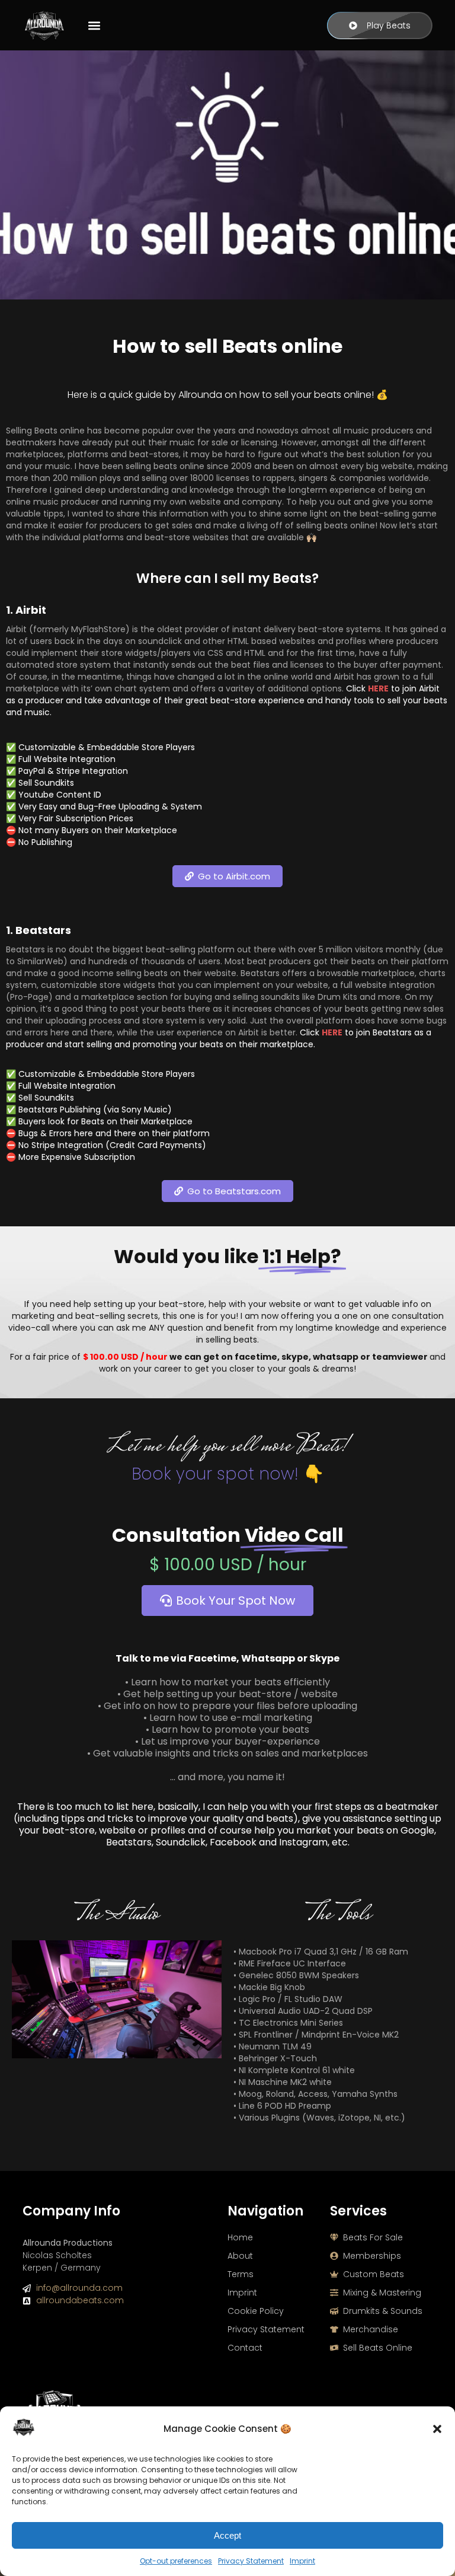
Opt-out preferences (176, 2561)
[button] (437, 2429)
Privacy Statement (251, 2561)
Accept (227, 2535)
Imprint (302, 2561)
